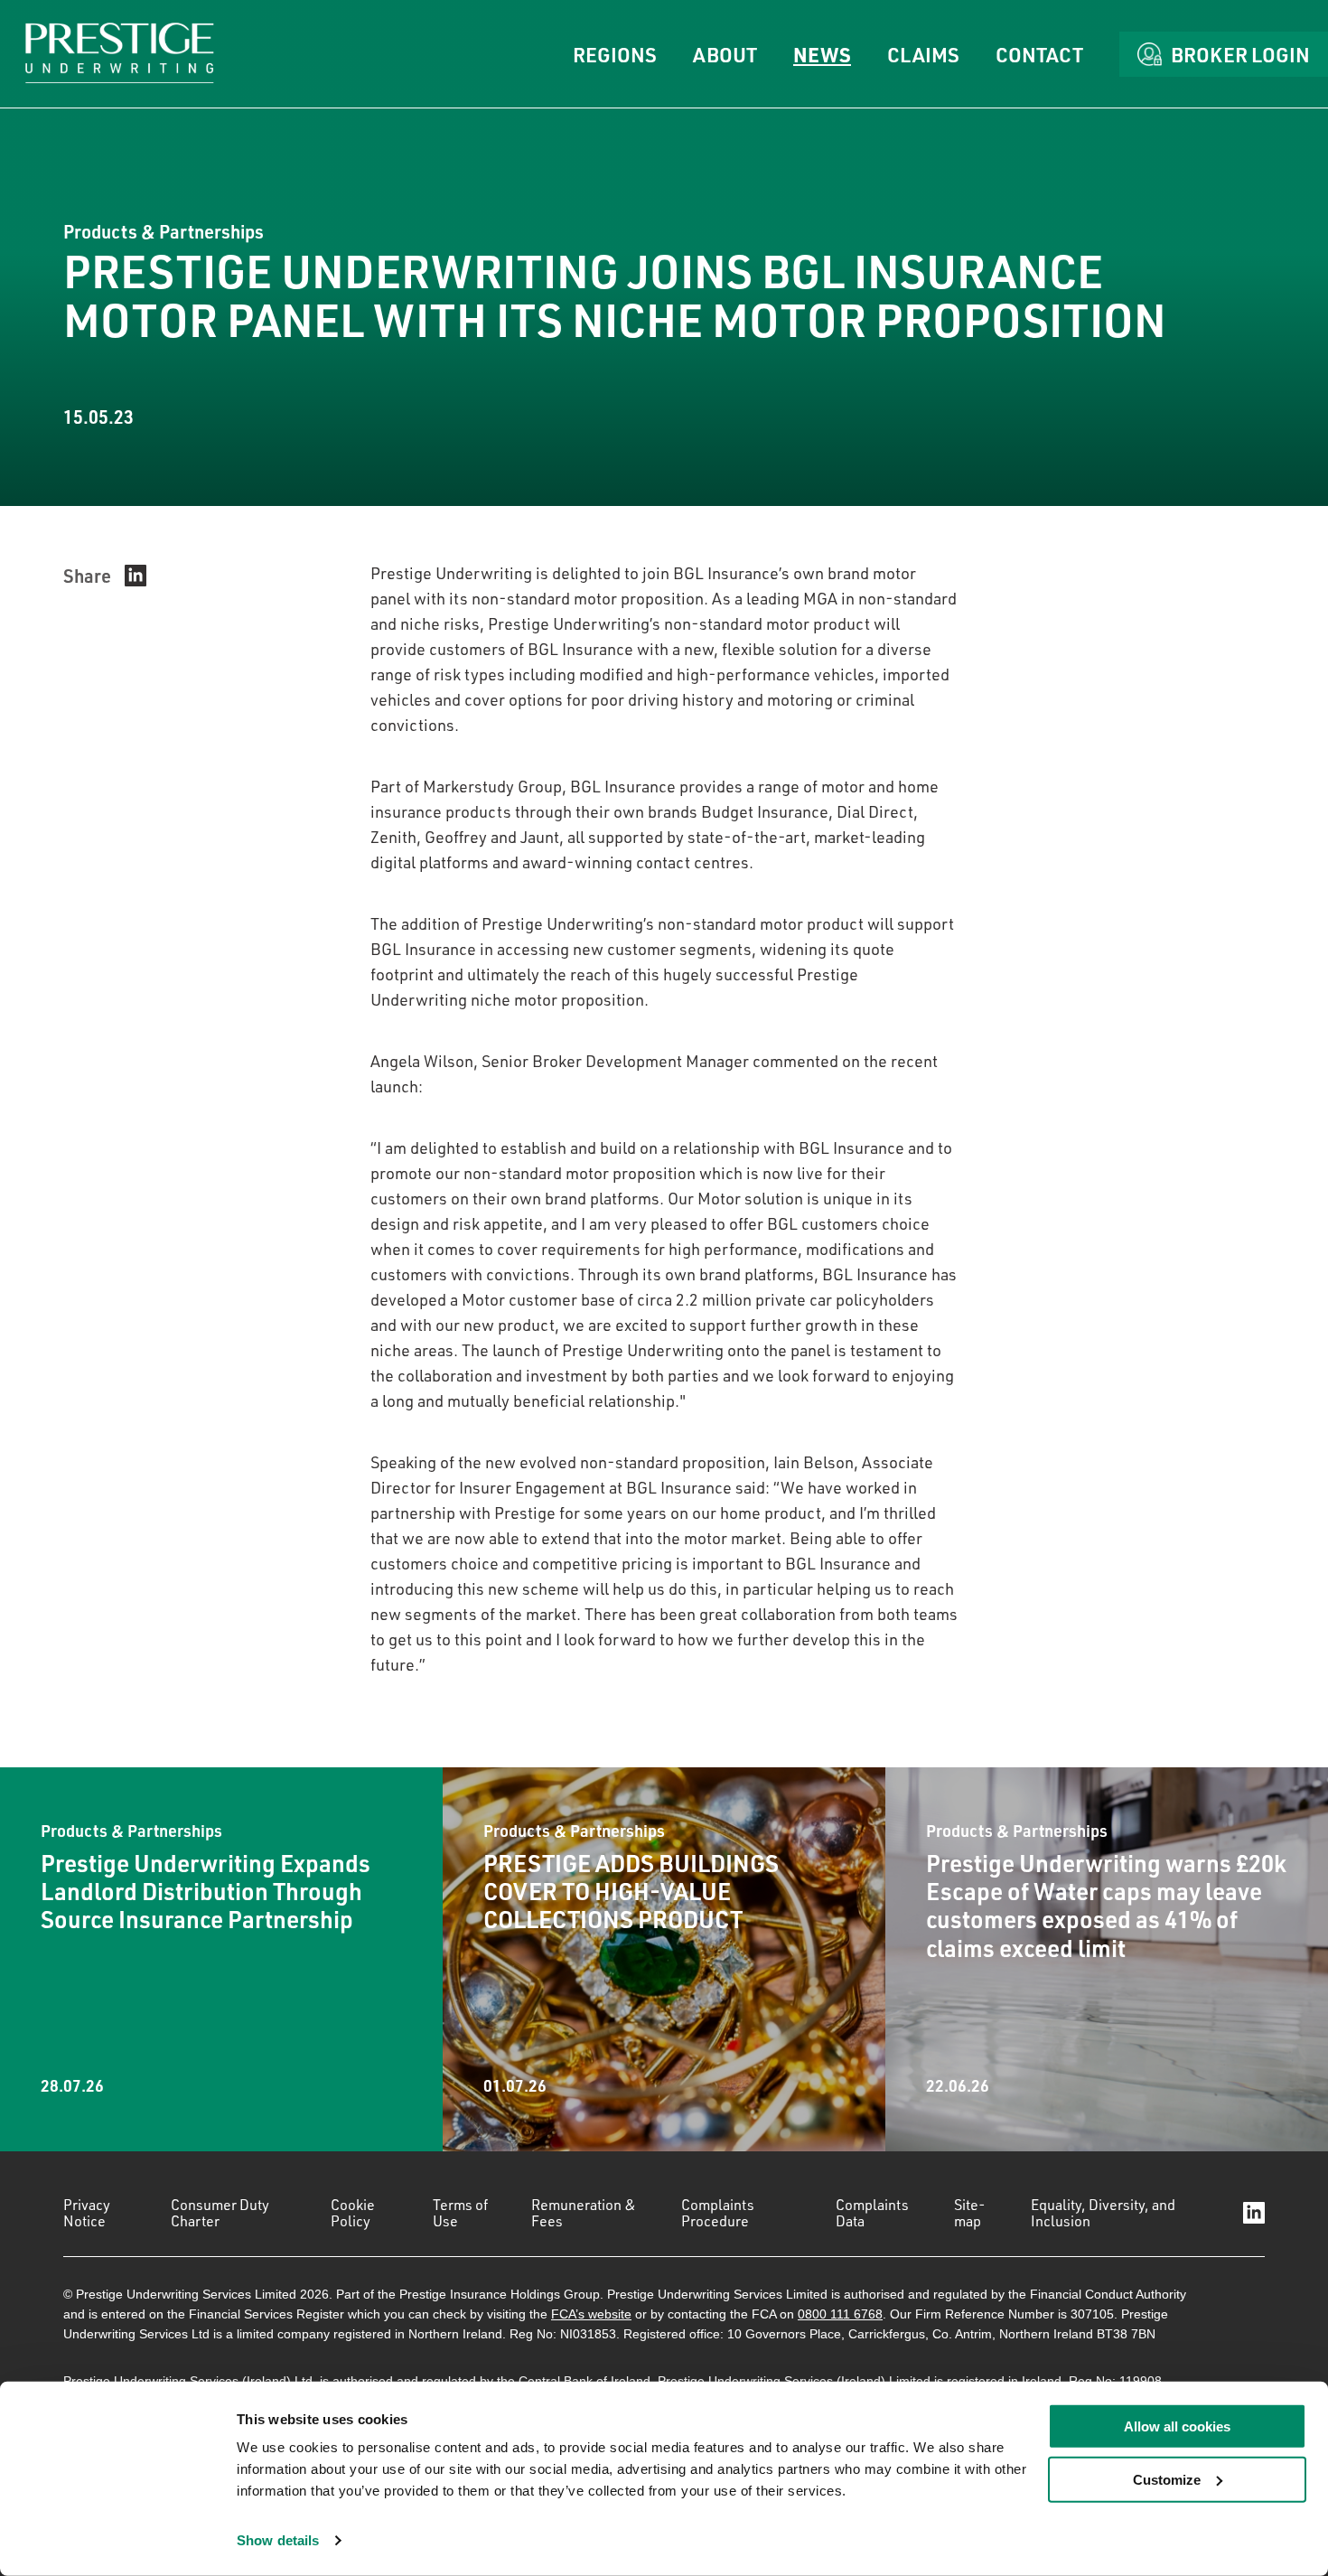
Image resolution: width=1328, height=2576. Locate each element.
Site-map (970, 2213)
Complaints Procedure (718, 2213)
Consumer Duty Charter (220, 2213)
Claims (923, 54)
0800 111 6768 (840, 2314)
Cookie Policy (353, 2213)
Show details (278, 2540)
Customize (1167, 2480)
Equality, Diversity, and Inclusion (1103, 2213)
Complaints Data (872, 2213)
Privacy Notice (87, 2213)
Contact (1039, 54)
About (725, 54)
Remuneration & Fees (584, 2213)
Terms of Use (460, 2213)
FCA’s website (591, 2314)
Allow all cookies (1177, 2426)
